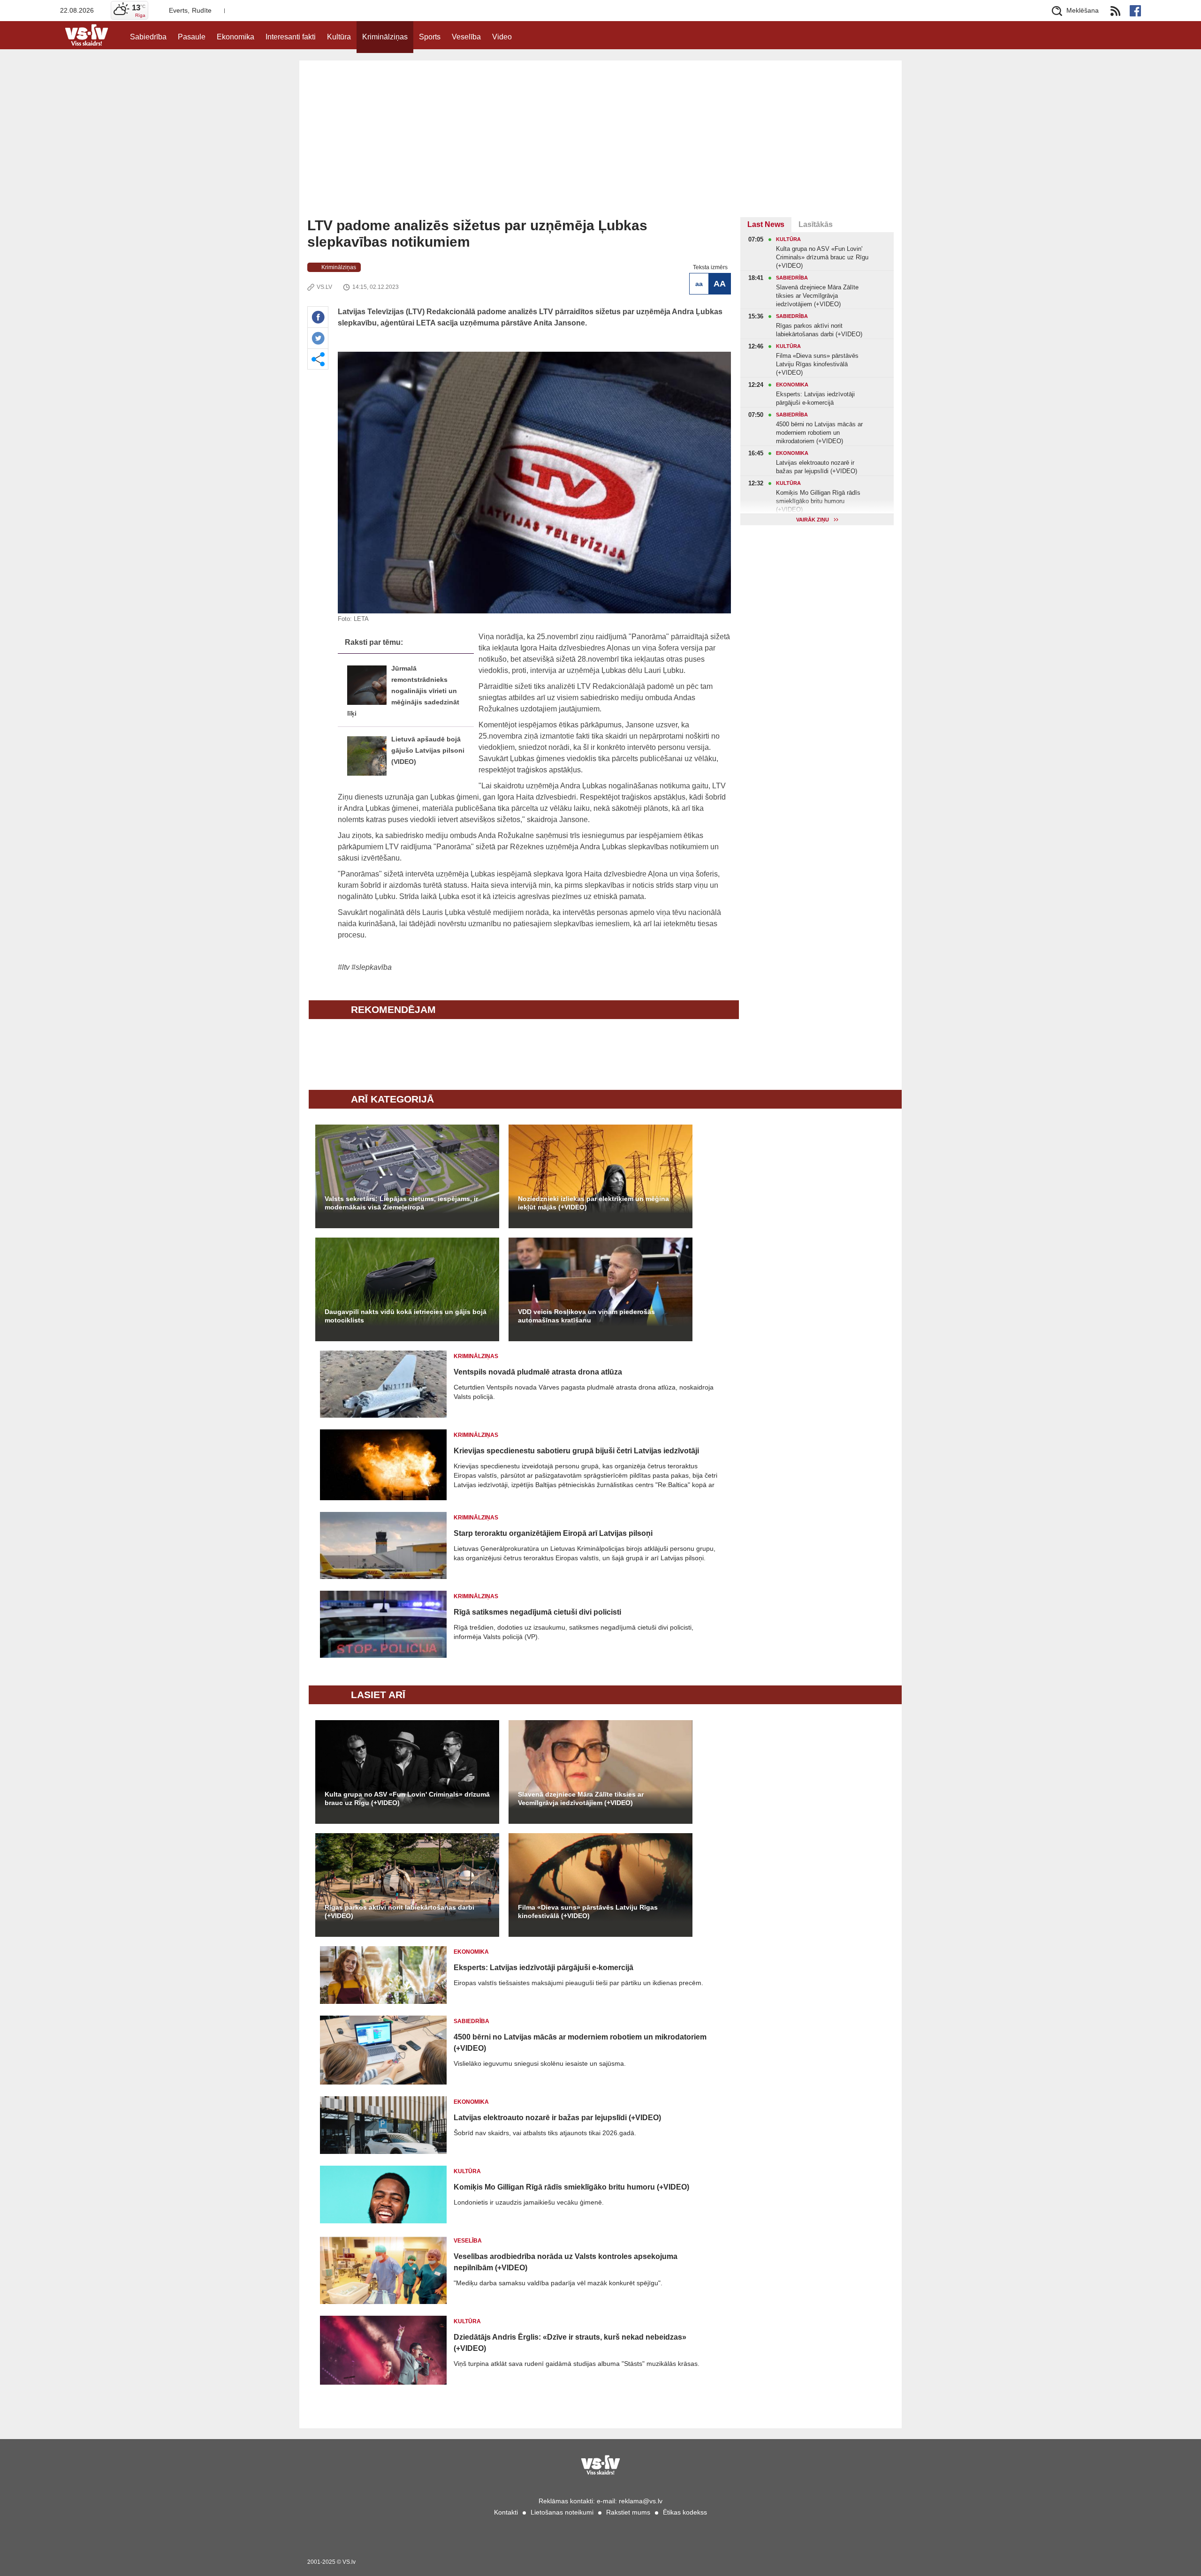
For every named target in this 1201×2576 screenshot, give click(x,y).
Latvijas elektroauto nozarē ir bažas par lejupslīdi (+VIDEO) (557, 2118)
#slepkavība (372, 967)
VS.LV (324, 287)
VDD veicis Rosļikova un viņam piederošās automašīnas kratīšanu (586, 1316)
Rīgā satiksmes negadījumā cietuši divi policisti (537, 1612)
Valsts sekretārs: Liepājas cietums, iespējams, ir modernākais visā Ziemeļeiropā (401, 1203)
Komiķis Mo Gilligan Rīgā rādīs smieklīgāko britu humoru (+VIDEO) (571, 2187)
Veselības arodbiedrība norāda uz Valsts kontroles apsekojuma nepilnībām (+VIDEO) (566, 2262)
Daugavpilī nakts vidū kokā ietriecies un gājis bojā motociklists (406, 1316)
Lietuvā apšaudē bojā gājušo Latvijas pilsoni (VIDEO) (428, 751)
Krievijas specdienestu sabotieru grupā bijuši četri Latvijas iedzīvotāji (576, 1451)
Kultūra (339, 37)
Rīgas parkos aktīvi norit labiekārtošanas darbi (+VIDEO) (399, 1911)
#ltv (344, 967)
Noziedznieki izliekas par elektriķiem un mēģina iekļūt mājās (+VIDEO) (593, 1203)
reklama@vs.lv (641, 2501)
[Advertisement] (600, 147)
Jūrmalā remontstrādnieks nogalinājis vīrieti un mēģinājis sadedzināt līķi (403, 691)
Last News (766, 224)
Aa (699, 284)
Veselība (466, 37)
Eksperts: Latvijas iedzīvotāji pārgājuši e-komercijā (543, 1968)
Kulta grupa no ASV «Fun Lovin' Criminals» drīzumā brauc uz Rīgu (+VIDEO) (407, 1798)
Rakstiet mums (628, 2512)
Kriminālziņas (385, 37)
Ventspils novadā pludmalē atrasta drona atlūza (538, 1372)
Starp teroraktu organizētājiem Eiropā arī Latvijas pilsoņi (553, 1533)
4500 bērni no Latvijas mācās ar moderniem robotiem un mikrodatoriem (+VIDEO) (580, 2043)
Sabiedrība (148, 37)
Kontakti (506, 2512)
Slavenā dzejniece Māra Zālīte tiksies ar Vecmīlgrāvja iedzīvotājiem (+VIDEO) (581, 1798)
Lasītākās (816, 224)
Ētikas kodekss (685, 2512)
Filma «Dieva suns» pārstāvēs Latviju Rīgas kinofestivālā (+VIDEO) (588, 1911)
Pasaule (192, 37)
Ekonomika (236, 37)
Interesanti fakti (291, 37)
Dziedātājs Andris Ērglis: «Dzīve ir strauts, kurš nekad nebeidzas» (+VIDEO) (570, 2343)
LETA (361, 619)
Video (502, 37)
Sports (430, 37)
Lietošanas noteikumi (562, 2512)
